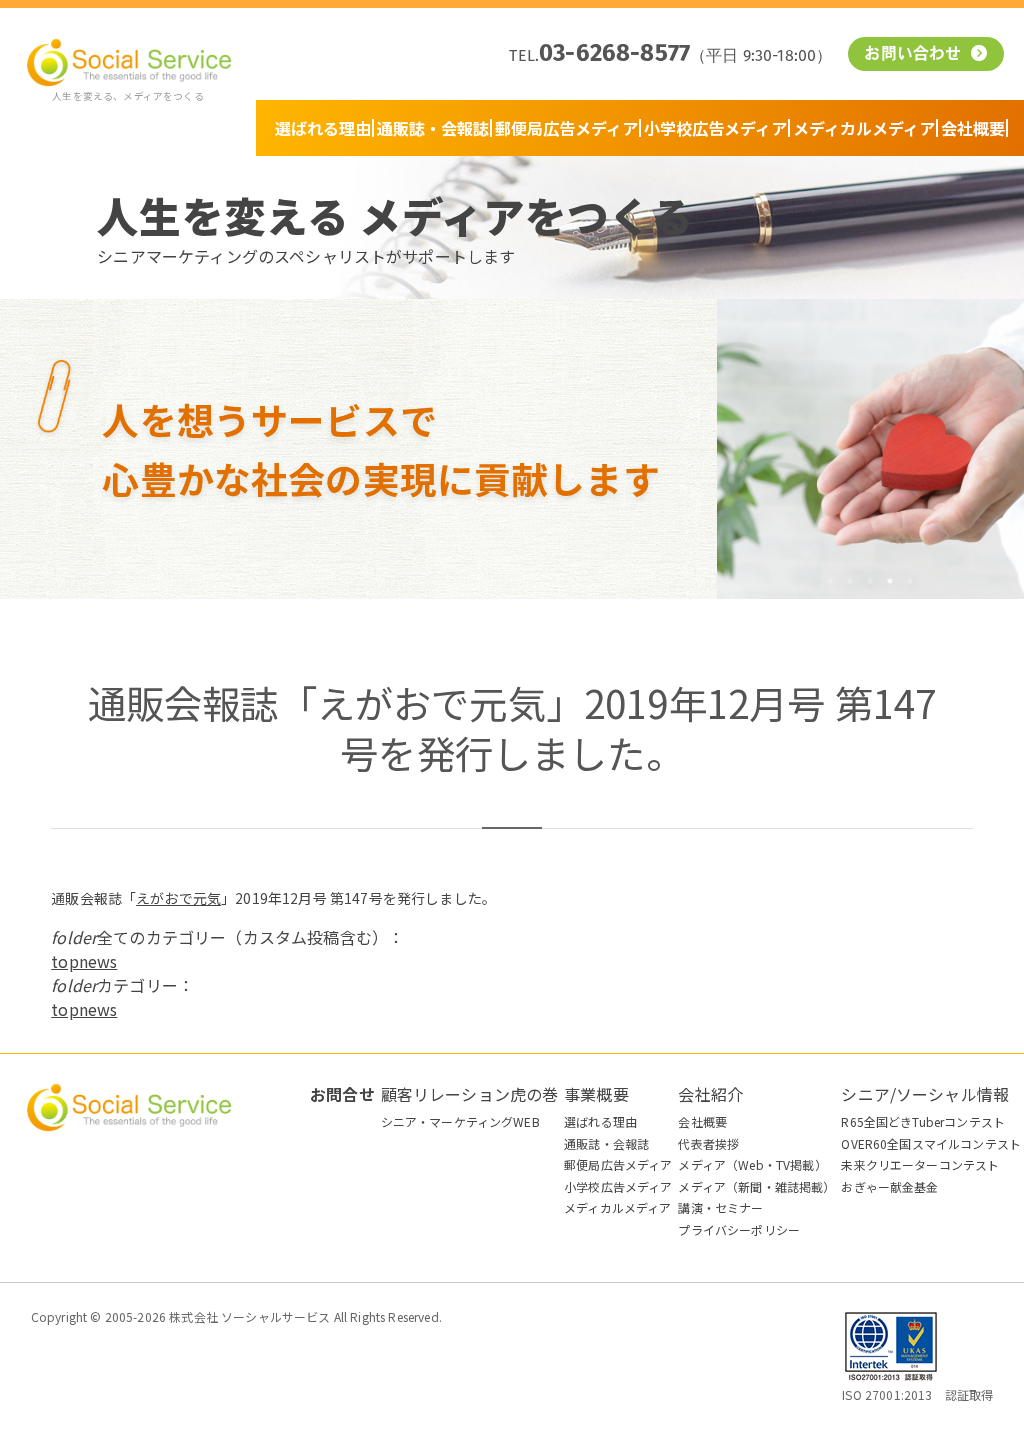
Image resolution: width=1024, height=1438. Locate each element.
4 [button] (890, 581)
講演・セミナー (720, 1207)
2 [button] (850, 581)
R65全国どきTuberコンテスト (923, 1121)
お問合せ (342, 1094)
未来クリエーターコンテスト (920, 1164)
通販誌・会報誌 (433, 128)
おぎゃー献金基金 (889, 1186)
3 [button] (870, 581)
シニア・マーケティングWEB (460, 1121)
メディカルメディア (864, 128)
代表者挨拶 (708, 1143)
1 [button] (830, 581)
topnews (84, 961)
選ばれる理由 (323, 128)
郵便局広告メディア (566, 128)
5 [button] (910, 581)
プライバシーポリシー (739, 1229)
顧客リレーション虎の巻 (470, 1094)
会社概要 (973, 128)
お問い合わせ (915, 55)
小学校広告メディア (715, 128)
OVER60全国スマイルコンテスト (931, 1143)
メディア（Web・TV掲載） (752, 1164)
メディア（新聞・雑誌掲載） (756, 1186)
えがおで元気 (178, 898)
